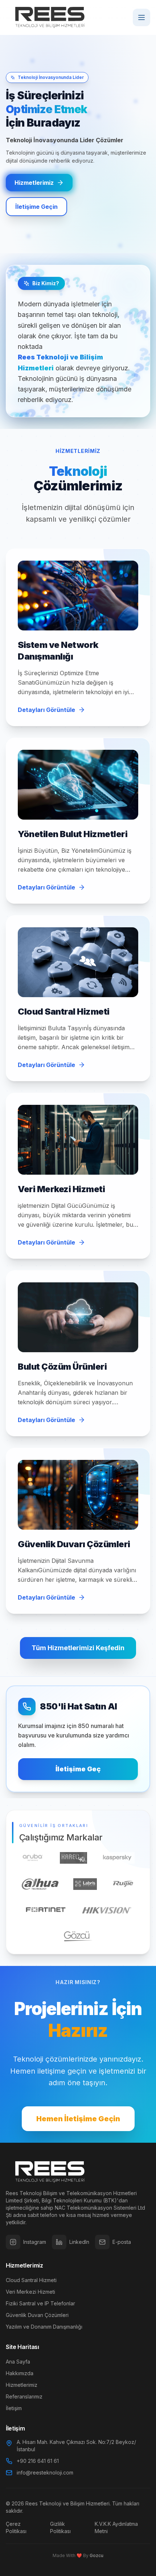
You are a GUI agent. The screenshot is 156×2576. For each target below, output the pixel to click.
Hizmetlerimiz (34, 183)
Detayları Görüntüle (46, 710)
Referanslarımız (24, 2396)
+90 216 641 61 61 (38, 2461)
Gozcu (97, 2555)
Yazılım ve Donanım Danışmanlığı (44, 2327)
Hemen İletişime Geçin (78, 2119)
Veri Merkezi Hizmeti (30, 2292)
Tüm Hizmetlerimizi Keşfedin (78, 1648)
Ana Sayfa (18, 2362)
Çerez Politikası (16, 2527)
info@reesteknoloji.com (45, 2473)
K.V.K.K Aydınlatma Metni (116, 2527)
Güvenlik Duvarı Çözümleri (37, 2315)
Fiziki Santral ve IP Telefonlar (40, 2303)
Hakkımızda (20, 2373)
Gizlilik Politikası (60, 2527)
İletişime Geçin (36, 207)
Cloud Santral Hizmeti (31, 2280)
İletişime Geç (78, 1769)
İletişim (14, 2408)
